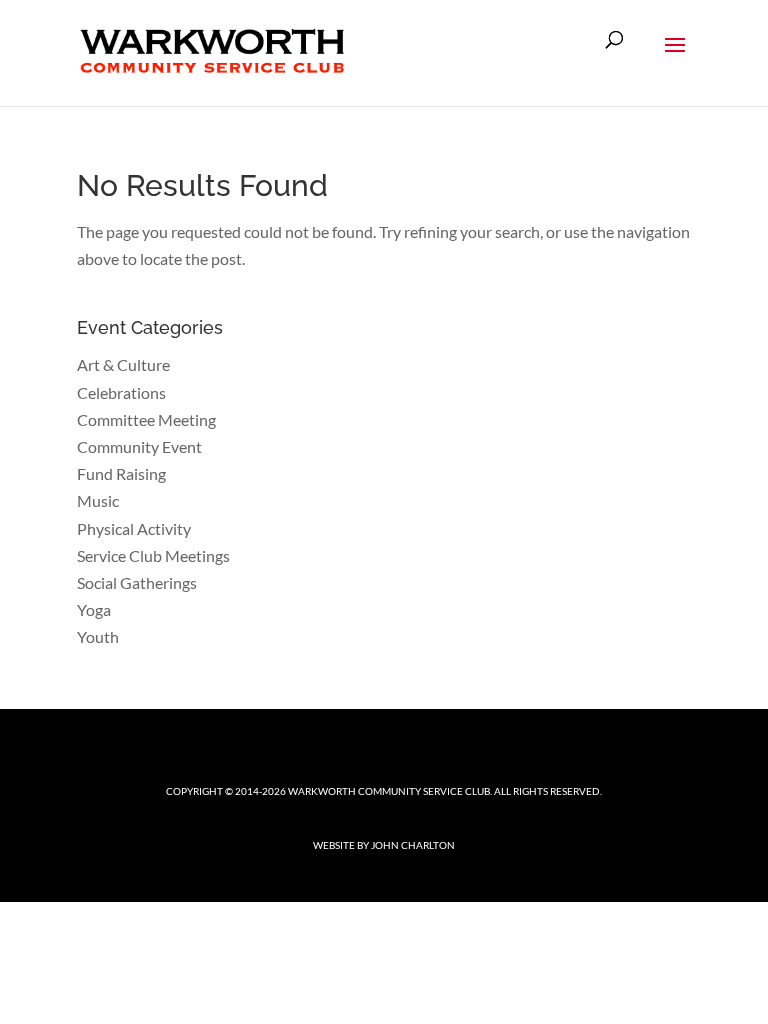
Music (98, 500)
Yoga (94, 609)
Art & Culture (123, 364)
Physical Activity (134, 528)
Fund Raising (121, 473)
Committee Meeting (146, 419)
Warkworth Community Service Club (389, 791)
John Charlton (413, 845)
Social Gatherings (137, 582)
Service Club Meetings (153, 555)
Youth (98, 636)
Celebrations (121, 392)
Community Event (139, 446)
